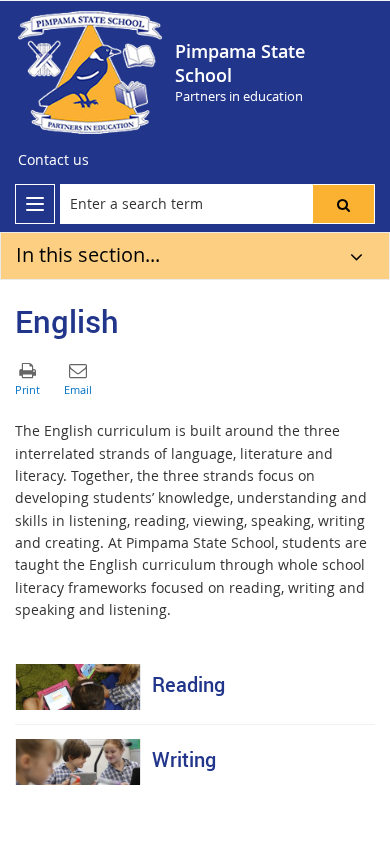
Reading (188, 684)
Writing (184, 759)
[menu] (35, 204)
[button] (343, 204)
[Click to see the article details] (78, 687)
